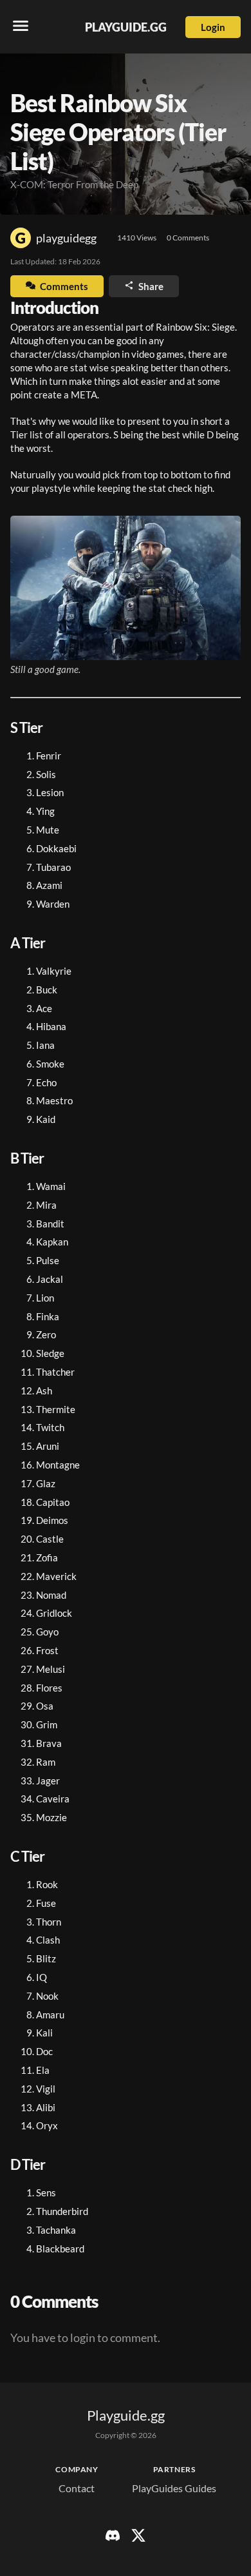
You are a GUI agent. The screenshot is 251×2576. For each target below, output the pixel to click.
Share (150, 286)
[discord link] (113, 2539)
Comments (64, 286)
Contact (77, 2488)
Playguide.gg (126, 27)
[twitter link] (138, 2539)
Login (213, 27)
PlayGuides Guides (174, 2488)
